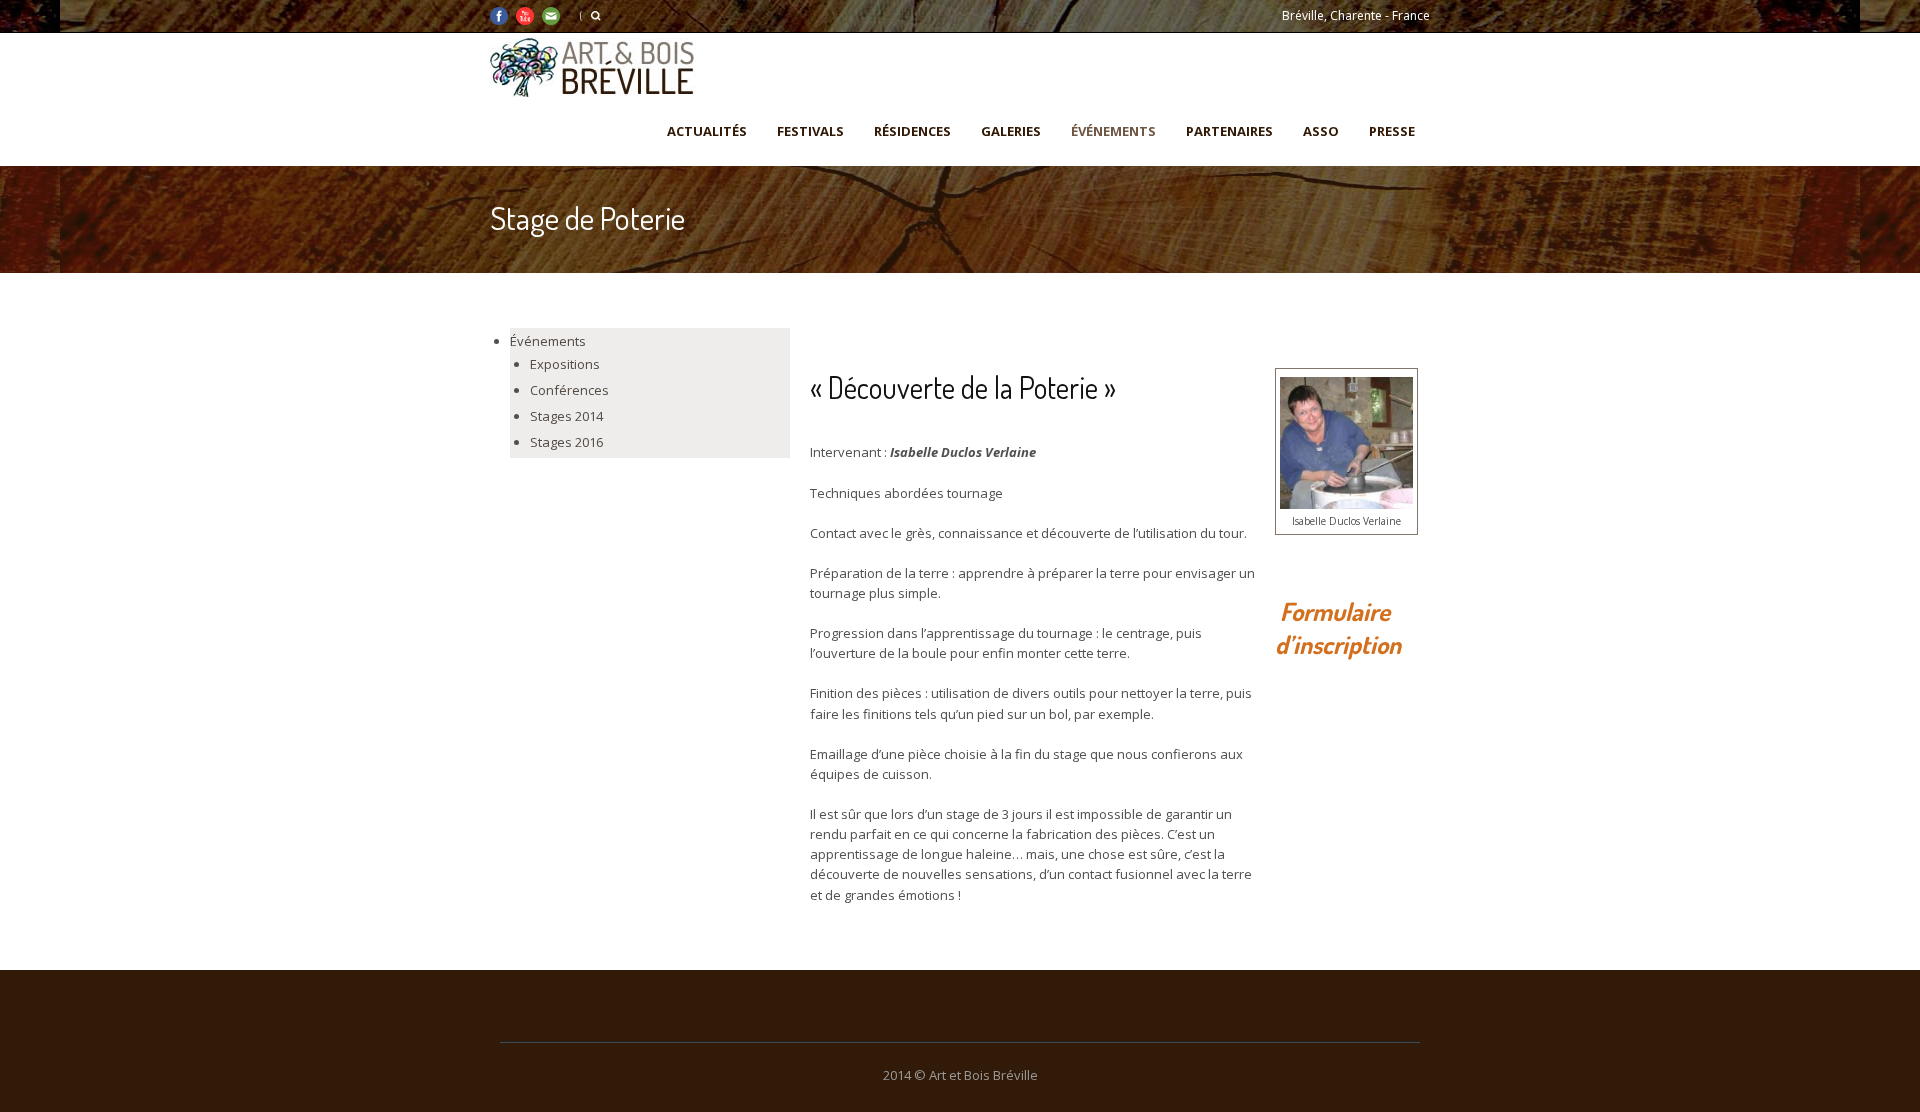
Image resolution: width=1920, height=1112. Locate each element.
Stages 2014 (566, 416)
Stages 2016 (566, 442)
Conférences (569, 390)
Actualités (707, 131)
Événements (1113, 131)
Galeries (1011, 131)
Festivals (810, 131)
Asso (1321, 131)
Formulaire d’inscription (1338, 627)
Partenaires (1229, 131)
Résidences (912, 131)
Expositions (565, 364)
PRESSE (1392, 131)
